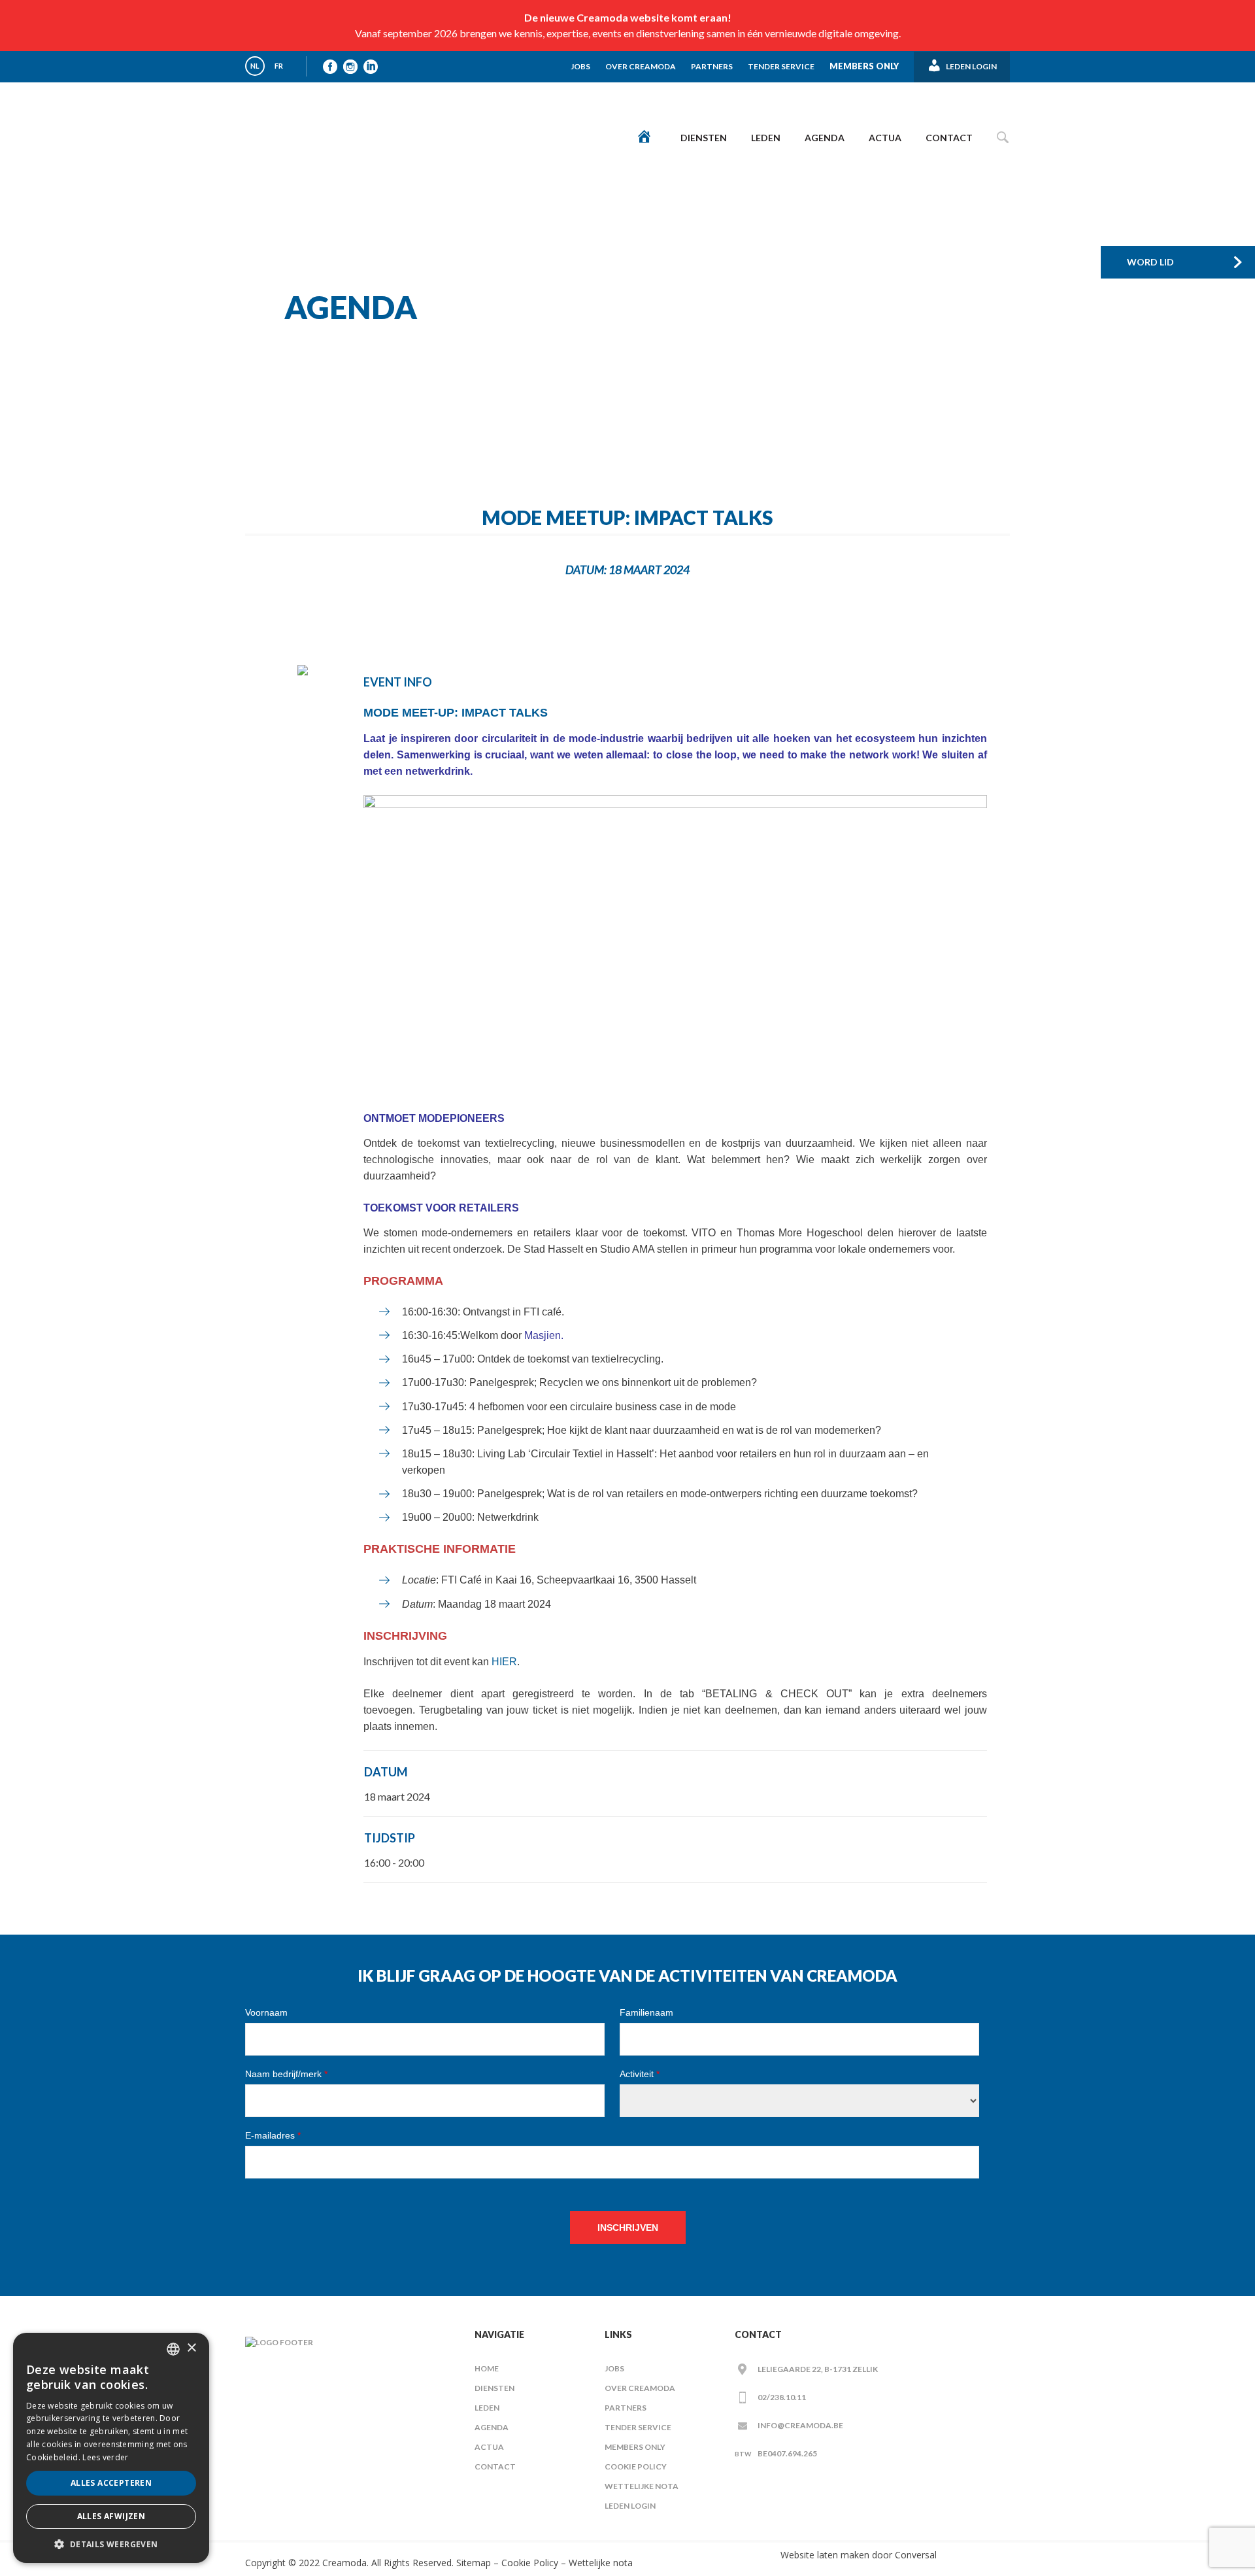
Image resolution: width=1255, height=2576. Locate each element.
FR (279, 66)
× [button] (191, 2348)
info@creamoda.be (800, 2425)
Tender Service (781, 66)
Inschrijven (628, 2228)
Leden (766, 138)
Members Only (864, 66)
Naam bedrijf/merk (286, 2074)
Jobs (580, 66)
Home (487, 2368)
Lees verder (105, 2457)
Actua (885, 138)
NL (255, 66)
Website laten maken (825, 2555)
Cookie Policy (636, 2466)
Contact (949, 138)
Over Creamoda (641, 66)
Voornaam (266, 2012)
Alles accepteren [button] (111, 2483)
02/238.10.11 (782, 2397)
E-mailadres (273, 2135)
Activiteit (640, 2074)
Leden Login (630, 2506)
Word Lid (1150, 262)
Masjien (543, 1335)
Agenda (825, 138)
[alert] (111, 2448)
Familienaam (646, 2012)
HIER (504, 1662)
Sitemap (472, 2563)
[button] (111, 2544)
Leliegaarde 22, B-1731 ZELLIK (818, 2369)
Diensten (704, 138)
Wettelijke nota (642, 2486)
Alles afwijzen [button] (111, 2516)
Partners (712, 66)
